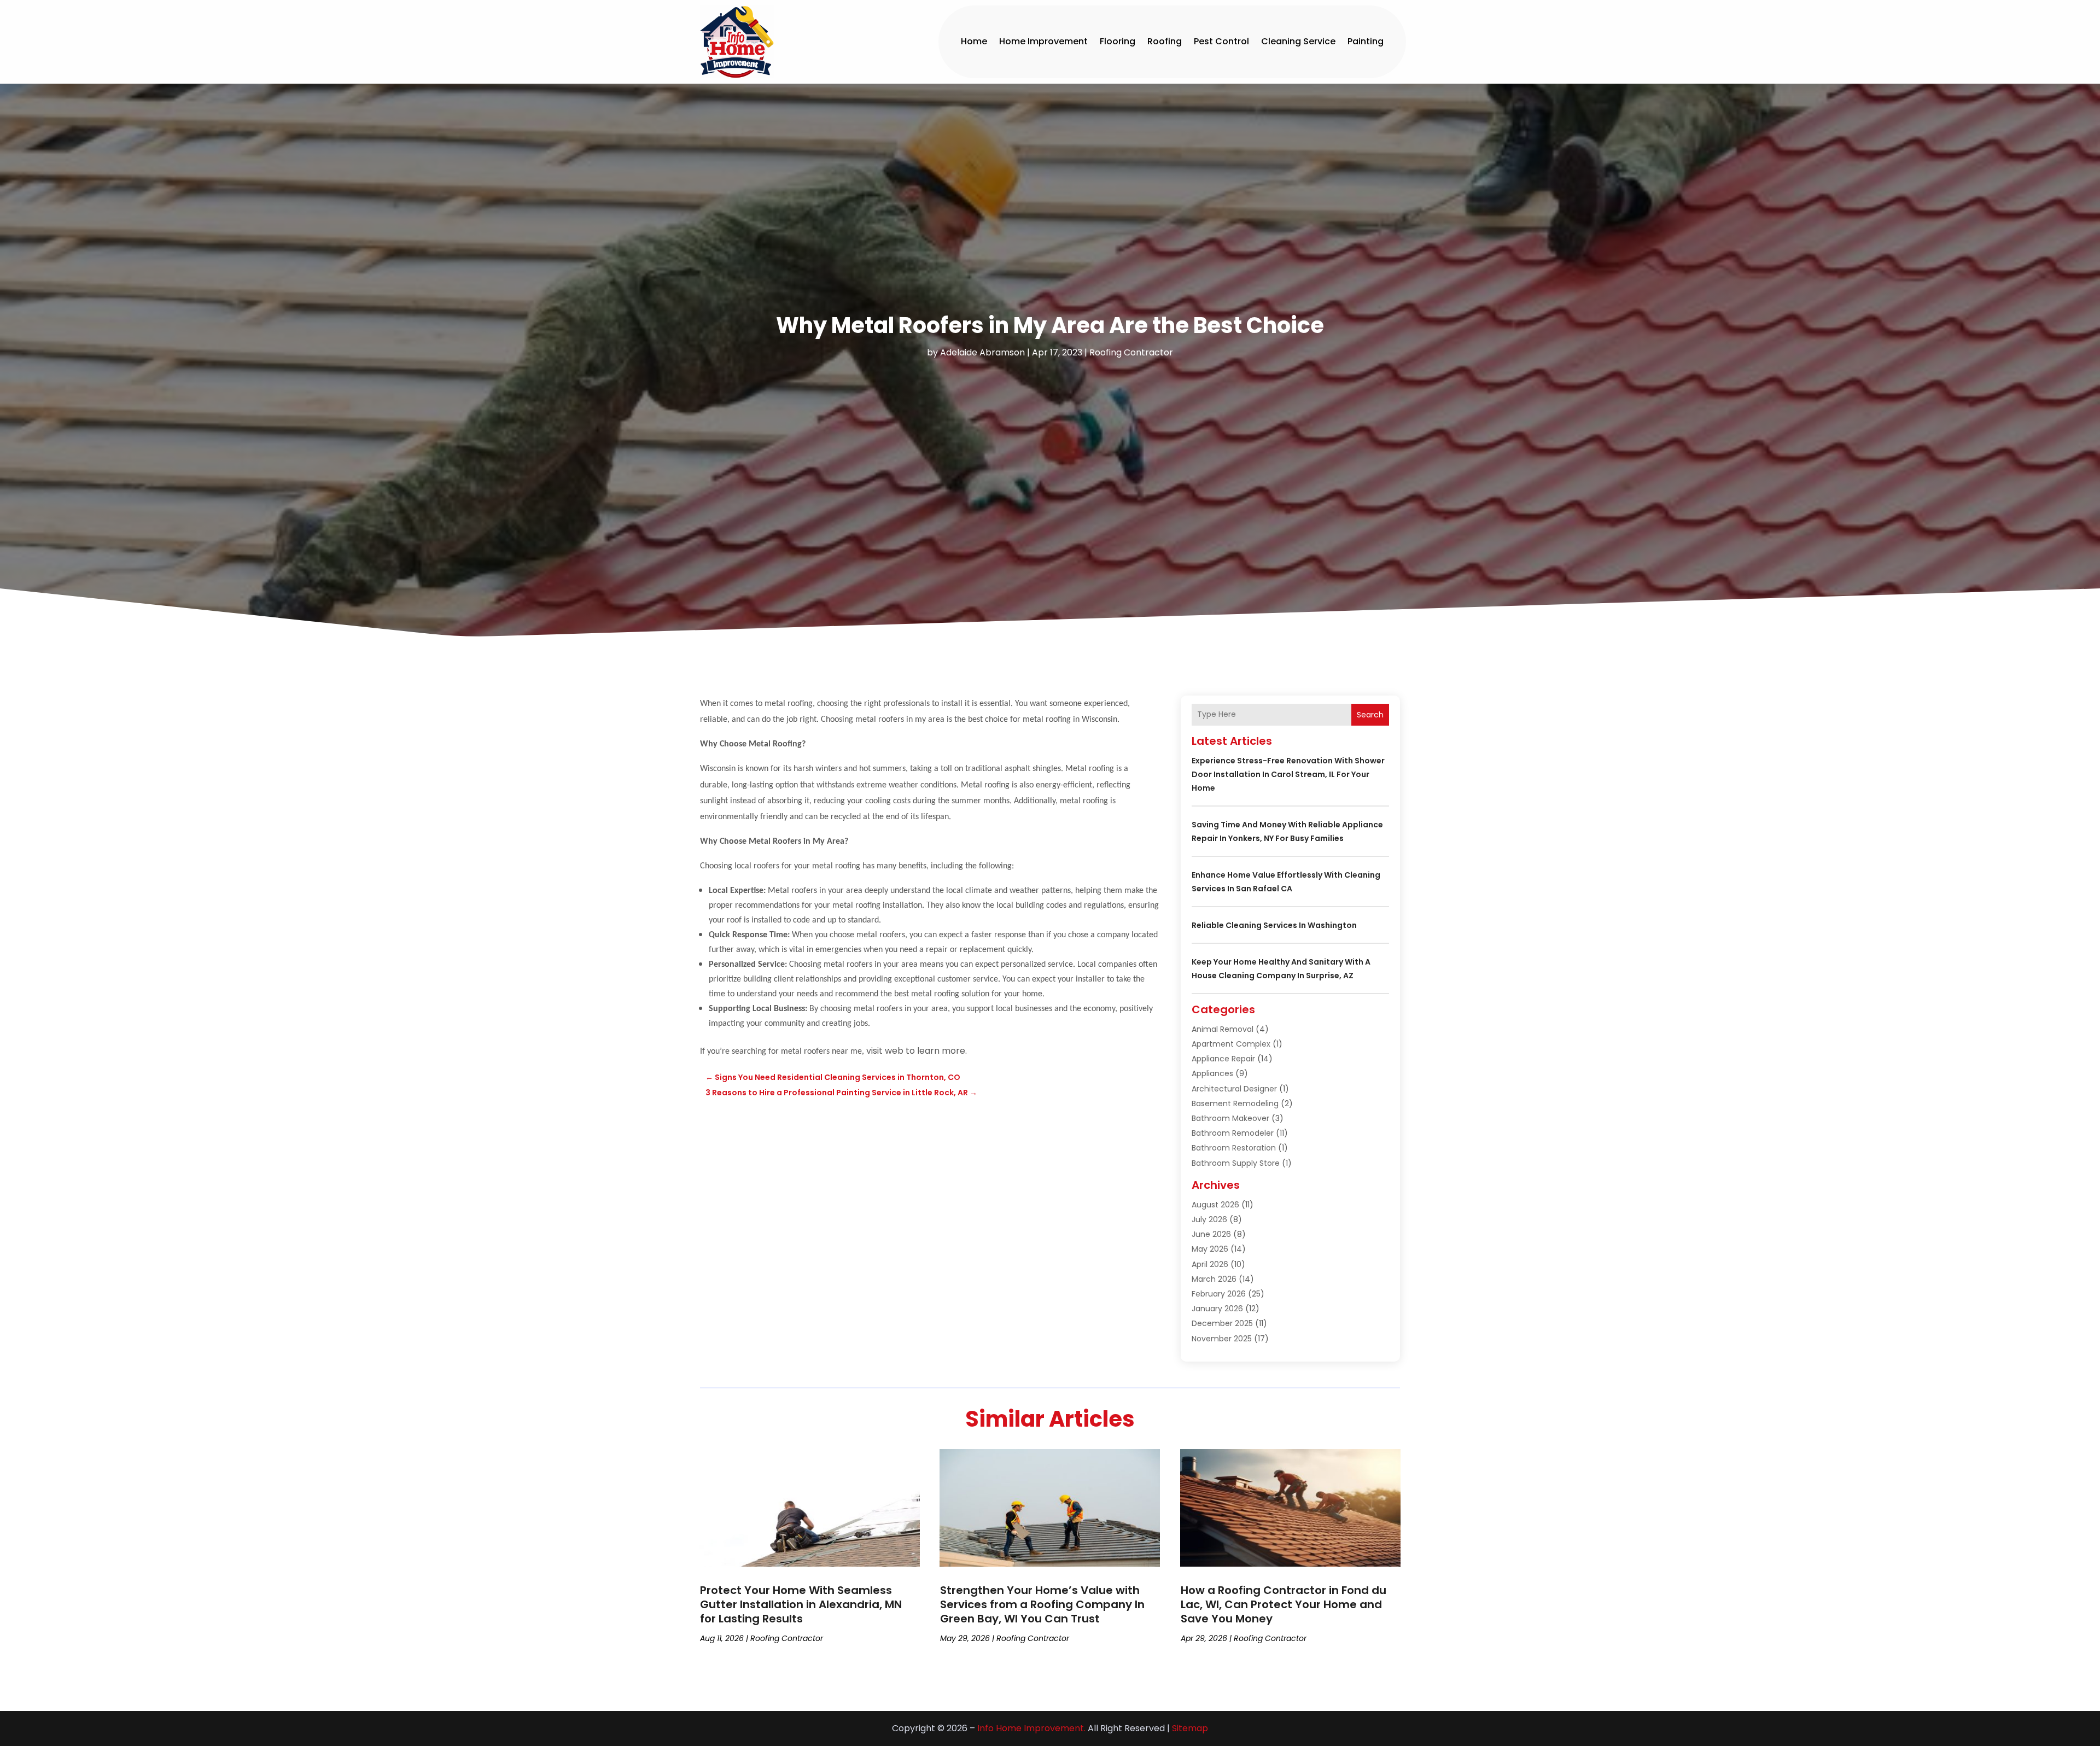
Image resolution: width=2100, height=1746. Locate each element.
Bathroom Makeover (1230, 1118)
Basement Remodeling (1235, 1103)
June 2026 (1211, 1234)
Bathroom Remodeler (1233, 1133)
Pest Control (1221, 41)
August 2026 (1215, 1205)
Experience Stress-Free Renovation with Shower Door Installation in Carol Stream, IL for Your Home (1288, 774)
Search (1370, 715)
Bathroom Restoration (1234, 1148)
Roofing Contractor (1131, 352)
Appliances (1212, 1073)
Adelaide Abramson (982, 352)
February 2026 (1219, 1294)
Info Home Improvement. (1031, 1728)
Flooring (1118, 41)
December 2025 (1222, 1323)
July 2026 (1209, 1219)
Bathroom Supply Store (1236, 1163)
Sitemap (1190, 1728)
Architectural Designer (1234, 1089)
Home (974, 41)
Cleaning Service (1298, 41)
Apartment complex (1231, 1044)
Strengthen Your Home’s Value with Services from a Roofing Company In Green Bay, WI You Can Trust (1042, 1604)
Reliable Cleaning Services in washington (1274, 925)
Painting (1366, 41)
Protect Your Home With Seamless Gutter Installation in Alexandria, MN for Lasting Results (801, 1604)
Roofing (1165, 41)
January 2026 (1217, 1309)
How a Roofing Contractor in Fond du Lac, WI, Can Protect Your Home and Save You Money (1284, 1604)
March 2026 (1214, 1279)
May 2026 (1210, 1249)
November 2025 (1222, 1339)
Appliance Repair (1223, 1059)
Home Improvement (1043, 41)
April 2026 (1210, 1264)
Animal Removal (1223, 1029)
